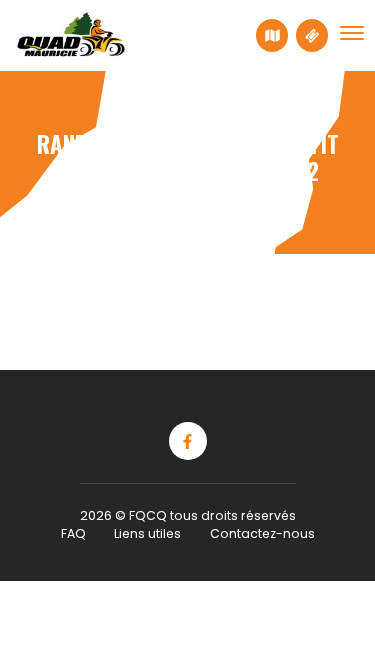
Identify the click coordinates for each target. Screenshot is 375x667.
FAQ (73, 533)
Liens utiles (147, 533)
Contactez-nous (262, 533)
